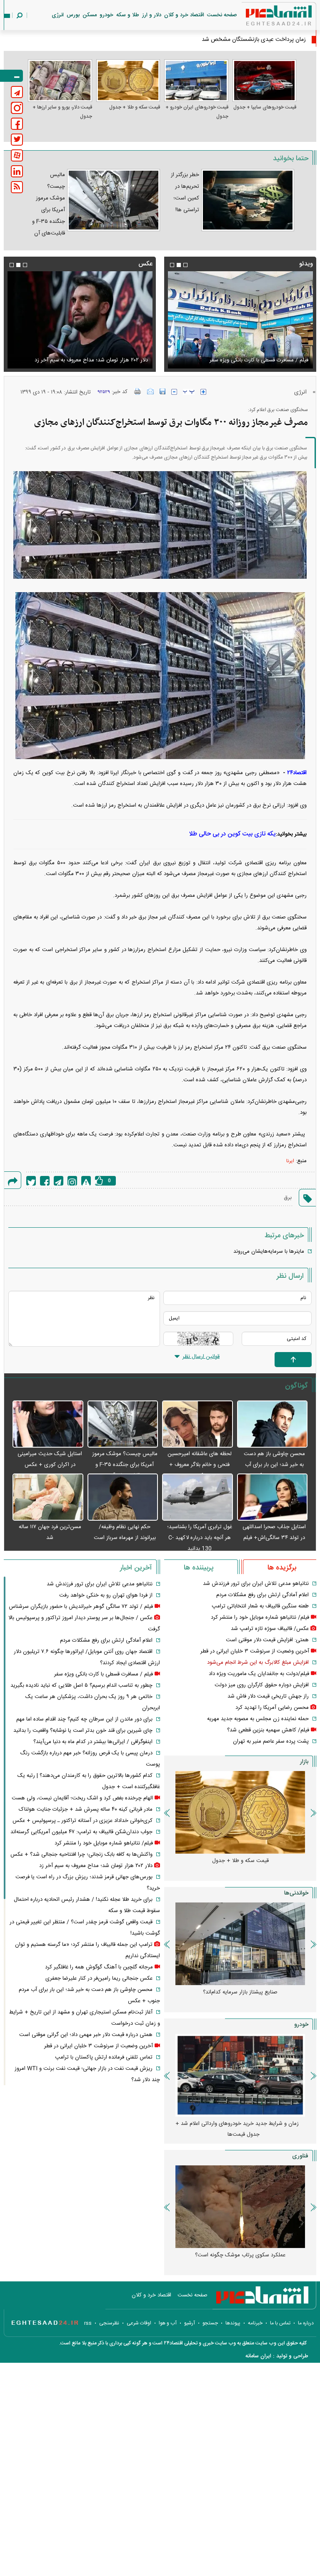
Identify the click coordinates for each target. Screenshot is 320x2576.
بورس (73, 15)
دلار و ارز (152, 15)
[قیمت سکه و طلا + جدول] (128, 81)
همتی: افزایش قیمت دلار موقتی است (267, 1640)
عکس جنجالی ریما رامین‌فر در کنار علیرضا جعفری (99, 1978)
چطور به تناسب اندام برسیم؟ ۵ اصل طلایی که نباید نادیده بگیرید (81, 1685)
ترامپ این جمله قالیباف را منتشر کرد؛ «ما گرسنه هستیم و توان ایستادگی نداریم (85, 355)
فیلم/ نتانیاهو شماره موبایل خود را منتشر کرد (260, 1617)
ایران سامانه (258, 2356)
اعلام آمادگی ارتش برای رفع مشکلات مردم (262, 1595)
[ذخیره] (162, 391)
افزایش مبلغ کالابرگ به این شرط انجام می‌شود (258, 1663)
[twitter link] (17, 140)
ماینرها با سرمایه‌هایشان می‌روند (269, 1251)
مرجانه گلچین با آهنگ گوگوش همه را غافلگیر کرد (99, 1967)
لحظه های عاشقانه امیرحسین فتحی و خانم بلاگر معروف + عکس (200, 1465)
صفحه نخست (222, 15)
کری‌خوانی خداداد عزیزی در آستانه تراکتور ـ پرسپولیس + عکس (82, 1821)
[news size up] (203, 392)
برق (288, 1198)
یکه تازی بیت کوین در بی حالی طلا (232, 834)
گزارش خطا (86, 1181)
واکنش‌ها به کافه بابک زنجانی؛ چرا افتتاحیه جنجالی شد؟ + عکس (81, 1854)
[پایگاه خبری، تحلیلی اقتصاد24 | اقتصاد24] (265, 17)
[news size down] (174, 392)
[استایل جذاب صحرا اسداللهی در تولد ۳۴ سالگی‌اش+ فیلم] (272, 1497)
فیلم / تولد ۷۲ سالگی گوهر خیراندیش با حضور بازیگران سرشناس (81, 1607)
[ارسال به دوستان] (150, 391)
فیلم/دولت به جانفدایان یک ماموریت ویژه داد (259, 1674)
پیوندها (233, 2323)
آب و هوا (168, 2323)
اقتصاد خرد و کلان (184, 15)
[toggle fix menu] (11, 76)
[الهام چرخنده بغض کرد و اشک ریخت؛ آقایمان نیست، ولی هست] (240, 320)
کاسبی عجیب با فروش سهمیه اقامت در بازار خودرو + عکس (237, 2129)
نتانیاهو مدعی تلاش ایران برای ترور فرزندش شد (256, 1584)
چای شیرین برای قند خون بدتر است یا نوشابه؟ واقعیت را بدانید (83, 1731)
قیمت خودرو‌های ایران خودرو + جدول (197, 112)
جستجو (210, 2323)
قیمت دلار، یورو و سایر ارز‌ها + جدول (62, 112)
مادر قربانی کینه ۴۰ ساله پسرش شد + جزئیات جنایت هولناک (86, 1809)
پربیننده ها (199, 1568)
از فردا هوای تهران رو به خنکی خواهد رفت (106, 1595)
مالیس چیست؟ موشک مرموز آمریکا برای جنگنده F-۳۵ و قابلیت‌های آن (125, 1465)
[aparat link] (17, 155)
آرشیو (190, 2323)
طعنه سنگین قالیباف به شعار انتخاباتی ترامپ (260, 1606)
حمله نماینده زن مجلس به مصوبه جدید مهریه (258, 1719)
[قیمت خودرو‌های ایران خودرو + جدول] (196, 81)
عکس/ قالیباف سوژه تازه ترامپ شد (270, 1629)
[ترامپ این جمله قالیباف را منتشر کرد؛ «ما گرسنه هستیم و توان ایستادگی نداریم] (80, 320)
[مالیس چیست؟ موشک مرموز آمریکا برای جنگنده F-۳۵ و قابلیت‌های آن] (123, 1424)
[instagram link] (17, 108)
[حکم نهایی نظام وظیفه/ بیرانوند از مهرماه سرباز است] (123, 1497)
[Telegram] (59, 1181)
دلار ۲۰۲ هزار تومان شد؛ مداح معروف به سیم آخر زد (96, 1866)
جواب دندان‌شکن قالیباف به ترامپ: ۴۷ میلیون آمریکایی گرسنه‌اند (81, 1832)
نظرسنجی (109, 2323)
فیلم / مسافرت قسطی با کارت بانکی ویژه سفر (104, 1674)
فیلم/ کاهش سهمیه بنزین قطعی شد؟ (268, 1730)
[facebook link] (17, 124)
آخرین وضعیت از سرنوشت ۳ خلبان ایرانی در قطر (255, 1651)
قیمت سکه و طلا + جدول (135, 107)
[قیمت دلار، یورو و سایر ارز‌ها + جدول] (60, 81)
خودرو (106, 15)
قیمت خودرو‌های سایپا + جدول (265, 107)
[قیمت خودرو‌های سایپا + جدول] (265, 81)
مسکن (90, 15)
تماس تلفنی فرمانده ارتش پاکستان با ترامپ (104, 2057)
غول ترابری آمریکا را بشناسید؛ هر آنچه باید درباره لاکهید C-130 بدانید (200, 1538)
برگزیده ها (282, 1568)
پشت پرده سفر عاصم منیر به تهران (271, 1741)
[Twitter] (31, 1181)
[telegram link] (17, 92)
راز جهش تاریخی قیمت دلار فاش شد (268, 1696)
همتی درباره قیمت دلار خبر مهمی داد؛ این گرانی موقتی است (86, 2035)
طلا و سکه (128, 15)
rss (88, 2323)
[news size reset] (189, 392)
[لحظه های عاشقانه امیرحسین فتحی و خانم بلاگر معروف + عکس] (197, 1424)
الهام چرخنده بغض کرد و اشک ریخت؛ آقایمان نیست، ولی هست (245, 355)
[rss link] (17, 187)
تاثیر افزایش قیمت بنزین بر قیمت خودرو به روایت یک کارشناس (237, 1998)
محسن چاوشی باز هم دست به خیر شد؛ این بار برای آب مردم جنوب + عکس (274, 1465)
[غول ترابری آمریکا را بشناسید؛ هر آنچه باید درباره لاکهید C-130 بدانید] (197, 1497)
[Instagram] (72, 1181)
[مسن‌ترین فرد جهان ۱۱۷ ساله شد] (48, 1497)
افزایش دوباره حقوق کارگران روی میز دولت (262, 1685)
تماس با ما (280, 2323)
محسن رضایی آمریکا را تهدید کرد (272, 1708)
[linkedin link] (17, 171)
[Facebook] (45, 1181)
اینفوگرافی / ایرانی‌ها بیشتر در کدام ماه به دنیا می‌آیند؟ (93, 1742)
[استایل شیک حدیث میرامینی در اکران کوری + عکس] (48, 1424)
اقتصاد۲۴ (297, 773)
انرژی (58, 15)
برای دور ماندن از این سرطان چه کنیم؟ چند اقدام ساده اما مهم (84, 1719)
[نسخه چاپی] (138, 391)
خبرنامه (255, 2323)
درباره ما (306, 2323)
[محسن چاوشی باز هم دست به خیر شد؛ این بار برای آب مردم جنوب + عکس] (272, 1424)
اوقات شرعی (139, 2323)
